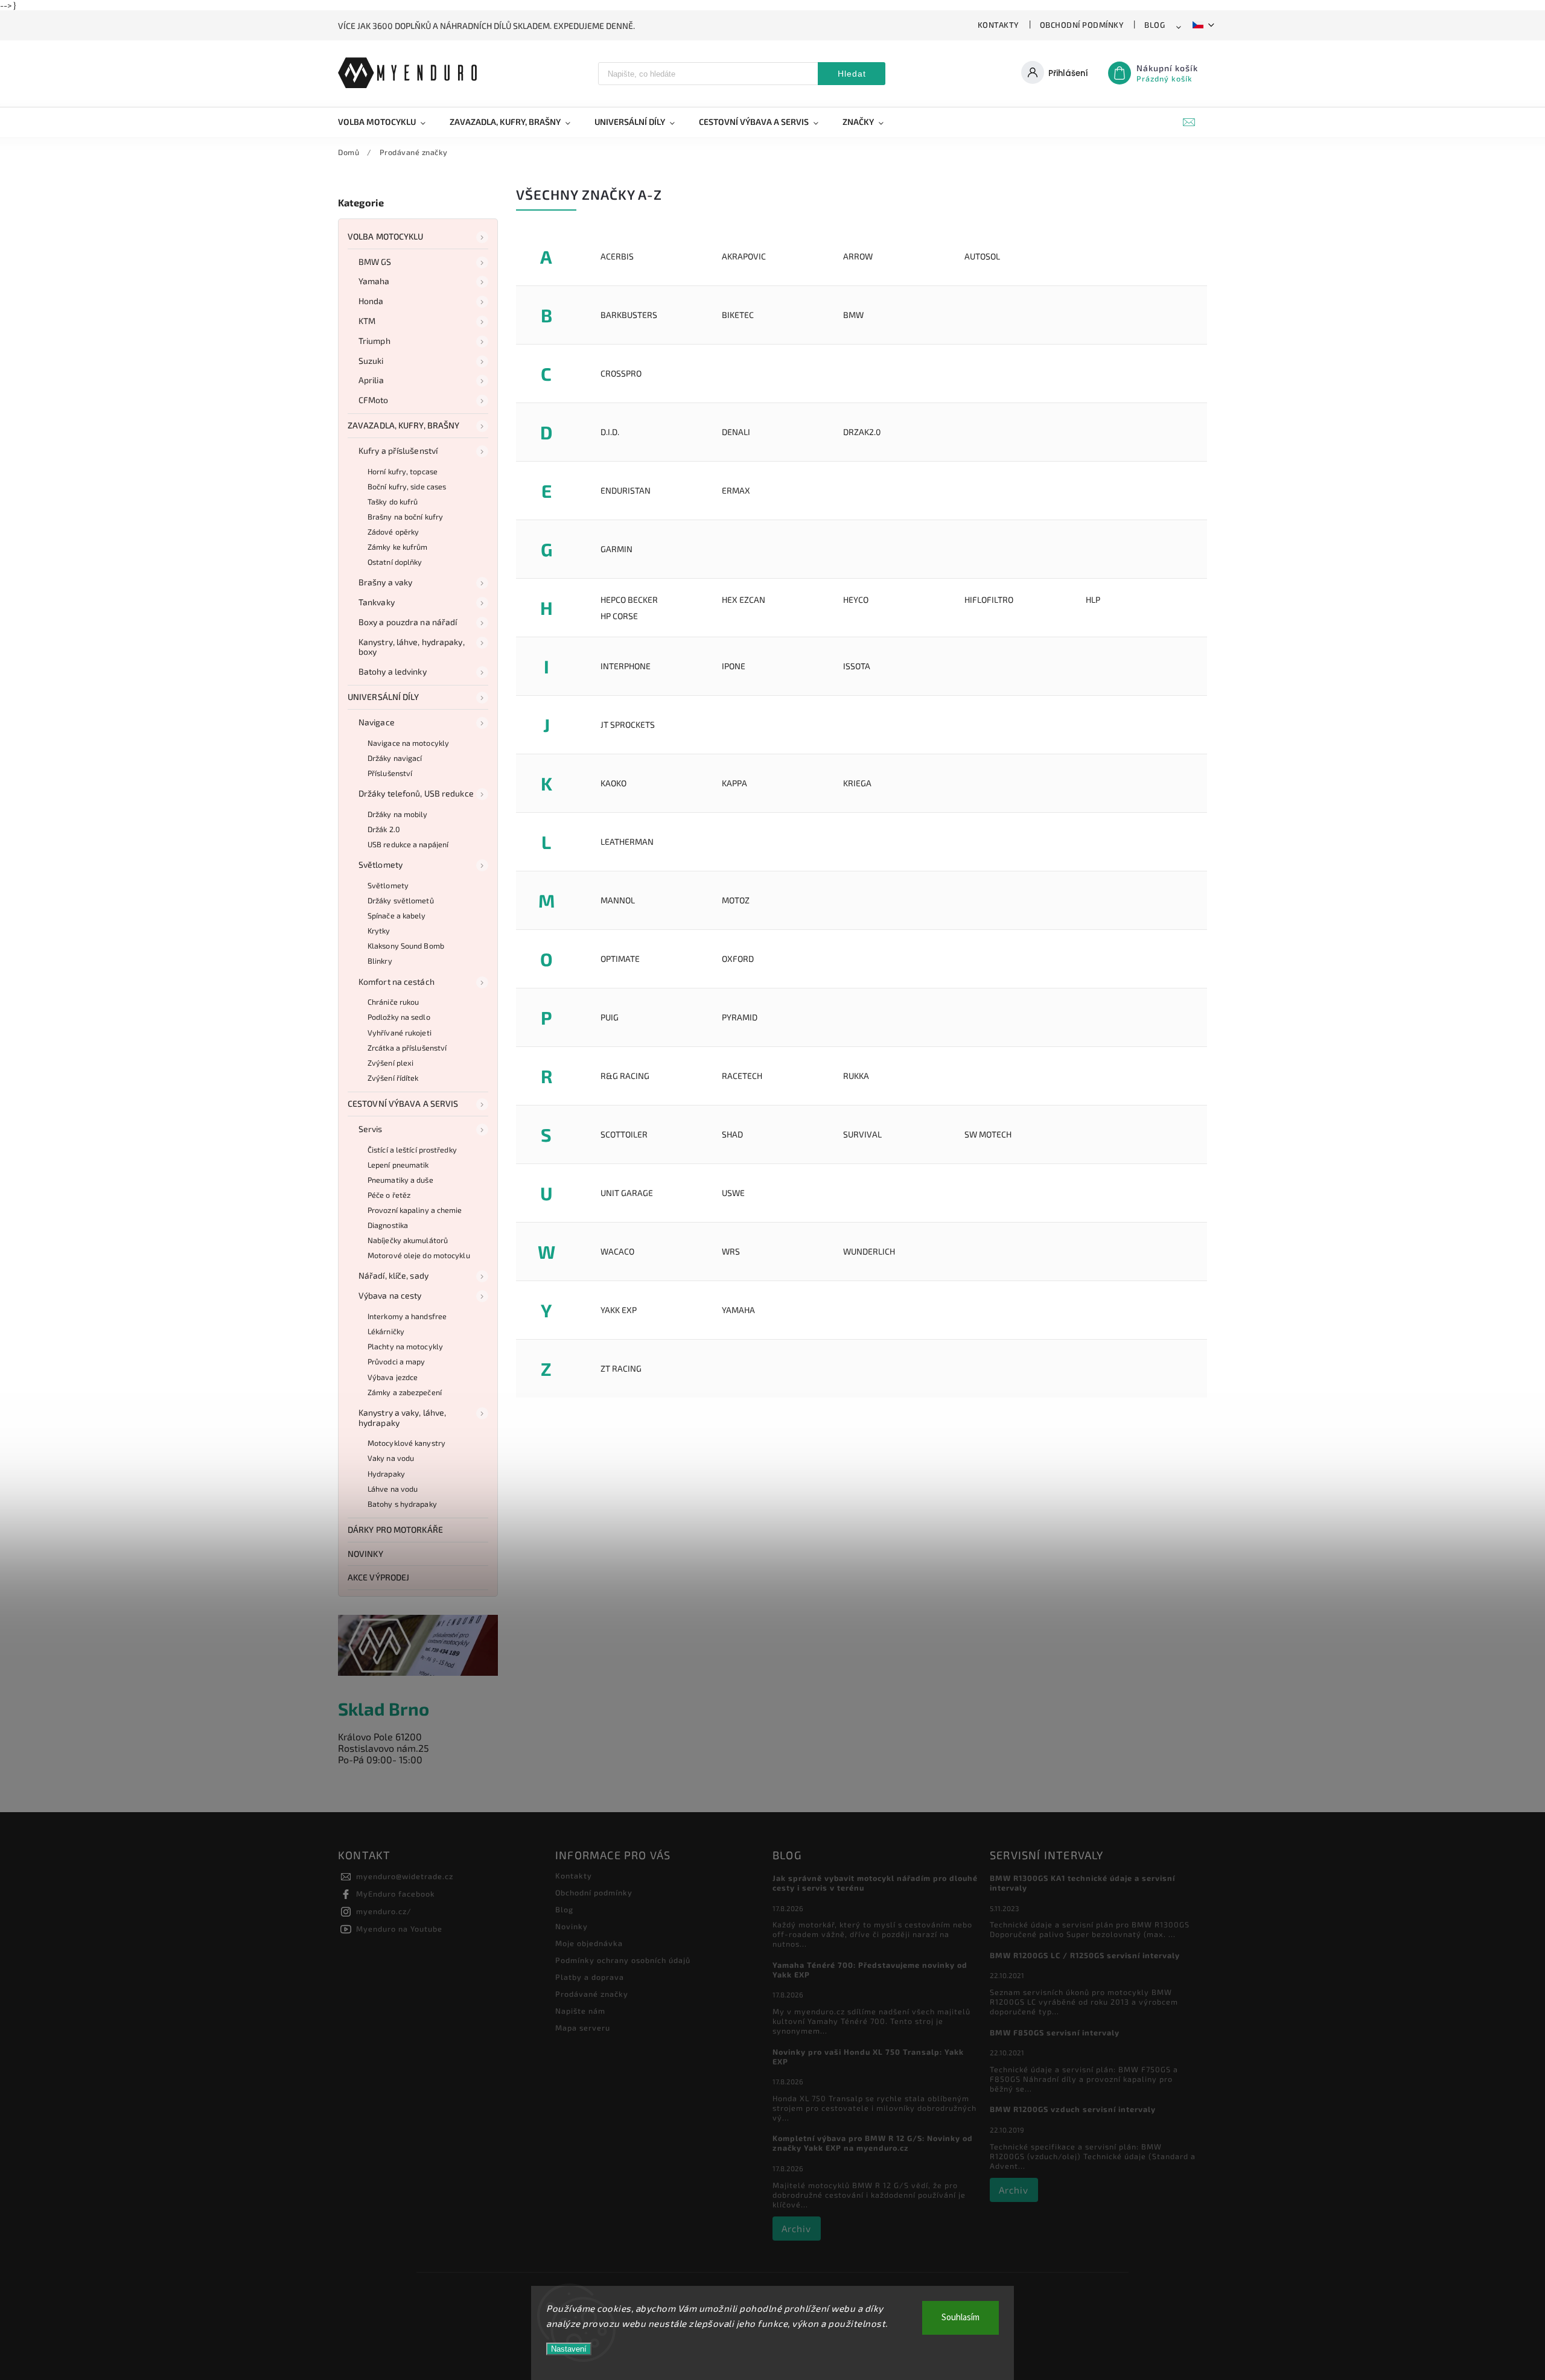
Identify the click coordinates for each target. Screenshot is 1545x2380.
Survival (862, 1134)
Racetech (742, 1076)
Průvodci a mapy (397, 1361)
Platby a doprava (590, 1977)
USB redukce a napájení (408, 844)
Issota (857, 666)
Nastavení (569, 2349)
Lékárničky (386, 1331)
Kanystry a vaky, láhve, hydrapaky (402, 1417)
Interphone (626, 666)
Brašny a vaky (385, 582)
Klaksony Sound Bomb (406, 946)
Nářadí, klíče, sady (393, 1275)
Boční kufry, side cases (407, 486)
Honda (371, 301)
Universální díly (384, 697)
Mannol (618, 900)
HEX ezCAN (744, 600)
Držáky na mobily (398, 814)
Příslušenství (390, 773)
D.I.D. (610, 432)
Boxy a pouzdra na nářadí (408, 622)
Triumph (374, 341)
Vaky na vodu (391, 1458)
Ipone (734, 666)
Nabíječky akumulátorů (408, 1240)
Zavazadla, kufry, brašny (403, 425)
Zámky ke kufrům (398, 547)
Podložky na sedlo (399, 1017)
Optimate (620, 959)
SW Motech (988, 1134)
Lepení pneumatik (398, 1165)
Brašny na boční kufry (405, 517)
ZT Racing (621, 1368)
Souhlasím (960, 2318)
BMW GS (375, 262)
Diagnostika (388, 1225)
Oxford (738, 959)
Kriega (857, 783)
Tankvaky (377, 602)
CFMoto (374, 400)
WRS (731, 1251)
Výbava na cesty (390, 1295)
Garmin (616, 549)
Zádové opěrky (393, 532)
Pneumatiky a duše (400, 1180)
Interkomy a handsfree (407, 1316)
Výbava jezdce (393, 1377)
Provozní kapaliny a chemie (415, 1210)
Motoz (736, 900)
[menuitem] (388, 122)
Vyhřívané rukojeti (400, 1032)
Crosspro (621, 373)
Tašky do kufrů (393, 501)
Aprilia (371, 380)
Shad (732, 1134)
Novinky (365, 1554)
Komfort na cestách (397, 982)
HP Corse (619, 616)
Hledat (852, 74)
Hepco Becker (629, 600)
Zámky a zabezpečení (405, 1392)
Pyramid (740, 1017)
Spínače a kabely (397, 915)
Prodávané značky (592, 1994)
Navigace (377, 722)
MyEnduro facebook (396, 1894)
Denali (736, 432)
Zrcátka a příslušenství (407, 1048)
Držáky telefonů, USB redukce (416, 793)
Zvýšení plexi (390, 1063)
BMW (853, 315)
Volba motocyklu (386, 236)
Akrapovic (744, 256)
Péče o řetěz (389, 1195)
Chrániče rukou (393, 1002)
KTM (367, 321)
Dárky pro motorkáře (395, 1529)
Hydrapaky (386, 1474)
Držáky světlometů (401, 900)
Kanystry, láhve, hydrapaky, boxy (412, 647)
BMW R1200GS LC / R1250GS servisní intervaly (1085, 1955)
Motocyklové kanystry (406, 1443)
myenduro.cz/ (384, 1911)
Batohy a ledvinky (393, 671)
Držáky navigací (395, 758)
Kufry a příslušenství (398, 450)
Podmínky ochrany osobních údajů (623, 1960)
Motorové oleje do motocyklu (419, 1255)
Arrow (858, 256)
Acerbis (617, 256)
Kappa (734, 783)
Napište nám (580, 2011)
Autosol (982, 256)
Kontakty (999, 25)
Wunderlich (869, 1251)
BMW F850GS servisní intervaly (1055, 2032)
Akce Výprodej (378, 1577)
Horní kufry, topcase (403, 471)
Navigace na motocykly (408, 743)
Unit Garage (627, 1193)
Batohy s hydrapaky (402, 1504)
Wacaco (617, 1251)
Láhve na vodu (393, 1489)
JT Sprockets (628, 724)
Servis (371, 1129)
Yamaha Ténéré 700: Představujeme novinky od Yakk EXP (870, 1970)
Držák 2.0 (384, 829)
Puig (610, 1017)
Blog (1155, 25)
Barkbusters (629, 315)
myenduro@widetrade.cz (405, 1876)
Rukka (856, 1076)
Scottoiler (624, 1134)
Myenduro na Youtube (399, 1929)
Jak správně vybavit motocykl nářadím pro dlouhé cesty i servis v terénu (875, 1883)
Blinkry (380, 961)
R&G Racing (625, 1076)
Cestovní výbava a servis (403, 1103)
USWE (733, 1193)
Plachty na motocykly (405, 1346)
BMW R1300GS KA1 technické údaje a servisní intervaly (1082, 1883)
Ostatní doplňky (395, 562)
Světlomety (381, 864)
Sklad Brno (384, 1709)
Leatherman (627, 842)
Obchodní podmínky (1082, 25)
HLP (1093, 600)
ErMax (736, 490)
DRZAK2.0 (862, 432)
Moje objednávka (589, 1943)
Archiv (796, 2229)
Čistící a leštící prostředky (412, 1150)
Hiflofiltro (989, 600)
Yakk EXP (619, 1310)
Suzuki (371, 361)
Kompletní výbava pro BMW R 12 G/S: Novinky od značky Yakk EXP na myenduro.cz (873, 2143)
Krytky (379, 931)
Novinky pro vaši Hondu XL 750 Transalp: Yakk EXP (868, 2057)
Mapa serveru (583, 2028)
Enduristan (626, 490)
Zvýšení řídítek (393, 1078)
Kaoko (613, 783)
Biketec (738, 315)
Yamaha (374, 281)
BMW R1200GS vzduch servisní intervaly (1073, 2109)
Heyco (856, 600)
